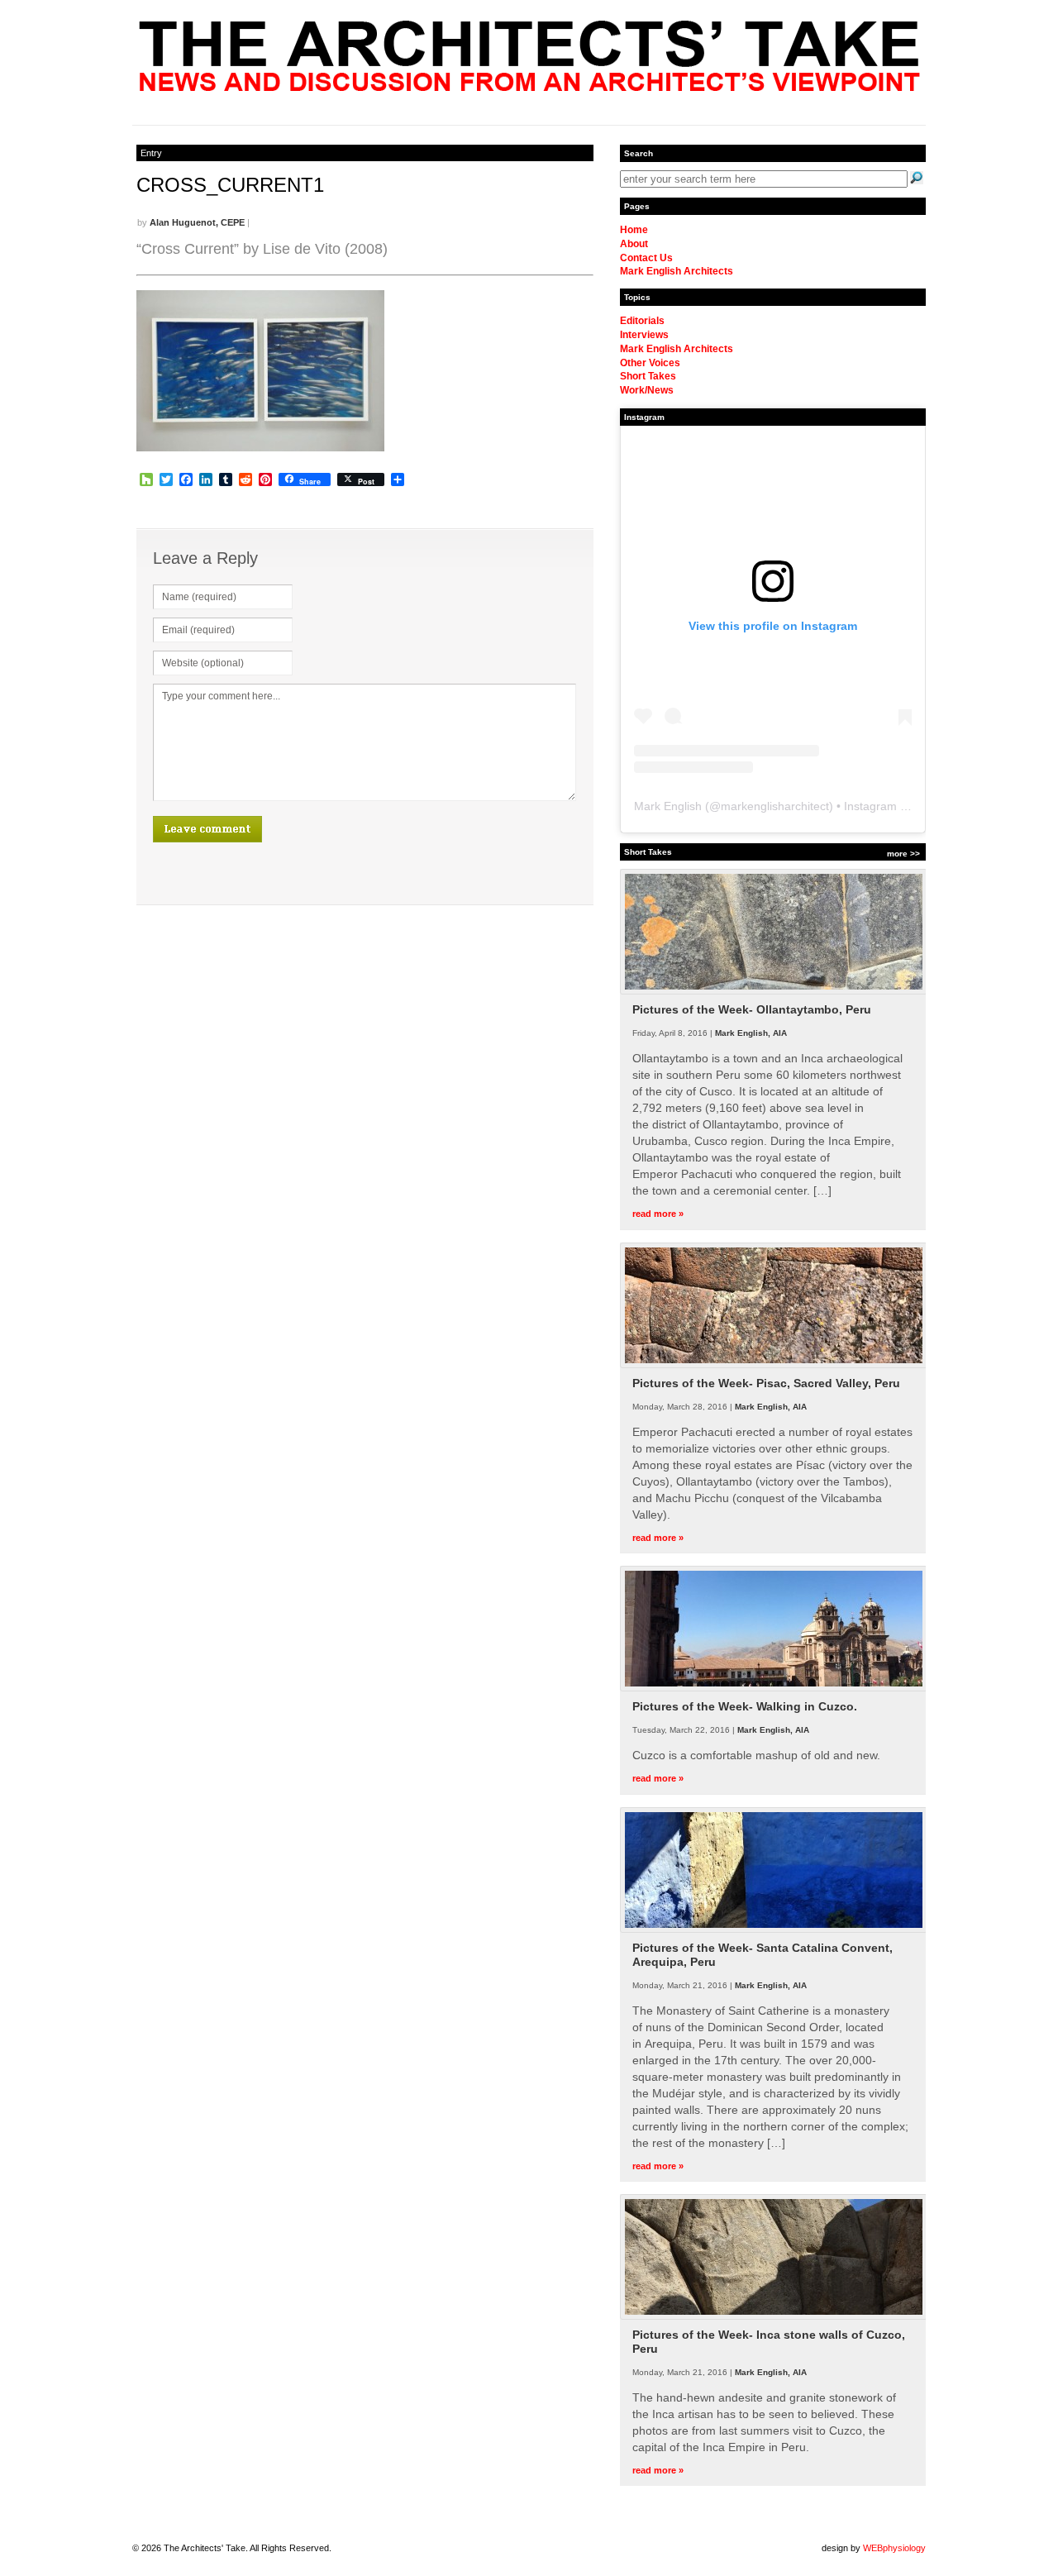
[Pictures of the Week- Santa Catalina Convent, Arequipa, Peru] (774, 1930)
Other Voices (650, 363)
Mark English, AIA (751, 1033)
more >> (903, 854)
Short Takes (648, 376)
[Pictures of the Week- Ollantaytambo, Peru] (774, 991)
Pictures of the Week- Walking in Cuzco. (745, 1706)
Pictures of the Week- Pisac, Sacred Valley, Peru (766, 1383)
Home (634, 230)
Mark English (668, 806)
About (634, 244)
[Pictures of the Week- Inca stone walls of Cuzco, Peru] (774, 2316)
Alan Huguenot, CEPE (197, 222)
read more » (658, 1214)
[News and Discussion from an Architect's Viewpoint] (529, 87)
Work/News (647, 390)
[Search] (917, 178)
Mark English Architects (677, 271)
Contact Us (646, 258)
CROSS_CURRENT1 (230, 185)
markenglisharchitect (775, 806)
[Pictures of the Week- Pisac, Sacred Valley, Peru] (774, 1365)
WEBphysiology (894, 2548)
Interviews (644, 335)
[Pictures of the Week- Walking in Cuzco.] (774, 1688)
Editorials (642, 321)
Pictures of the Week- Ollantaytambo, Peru (752, 1009)
